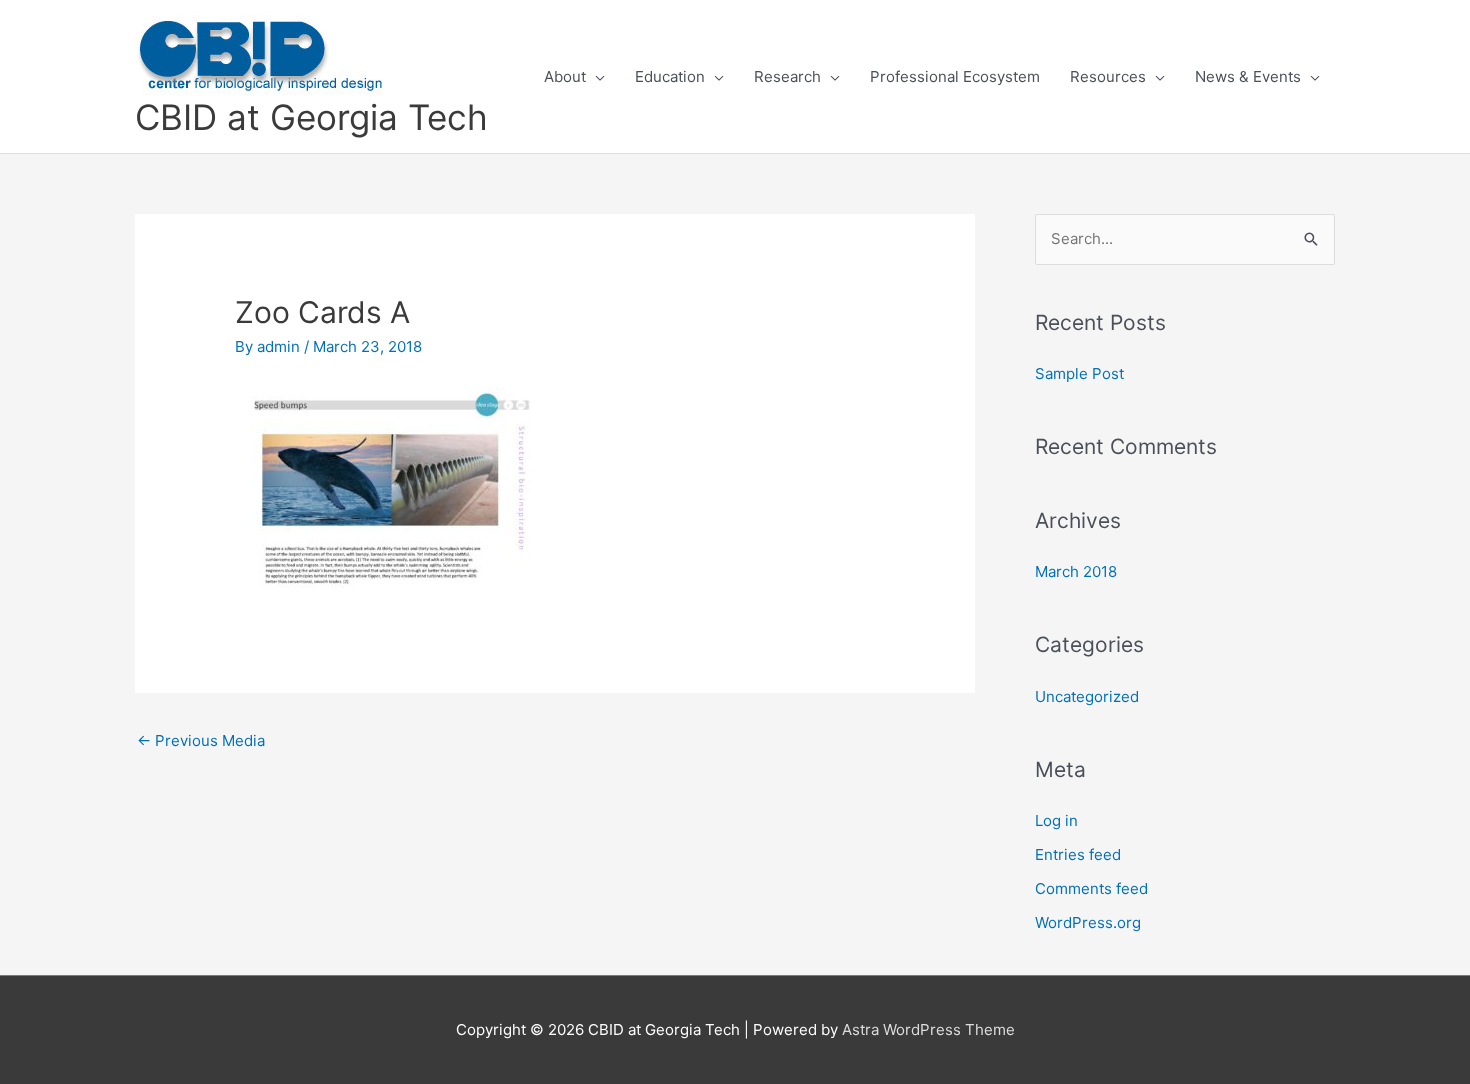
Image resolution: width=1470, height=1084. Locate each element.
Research (787, 76)
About (565, 76)
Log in (1056, 820)
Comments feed (1091, 888)
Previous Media (201, 740)
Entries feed (1078, 854)
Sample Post (1079, 373)
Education (670, 76)
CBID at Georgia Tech (311, 117)
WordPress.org (1088, 922)
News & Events (1248, 76)
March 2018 (1076, 571)
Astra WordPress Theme (928, 1029)
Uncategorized (1087, 696)
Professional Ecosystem (955, 76)
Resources (1108, 76)
